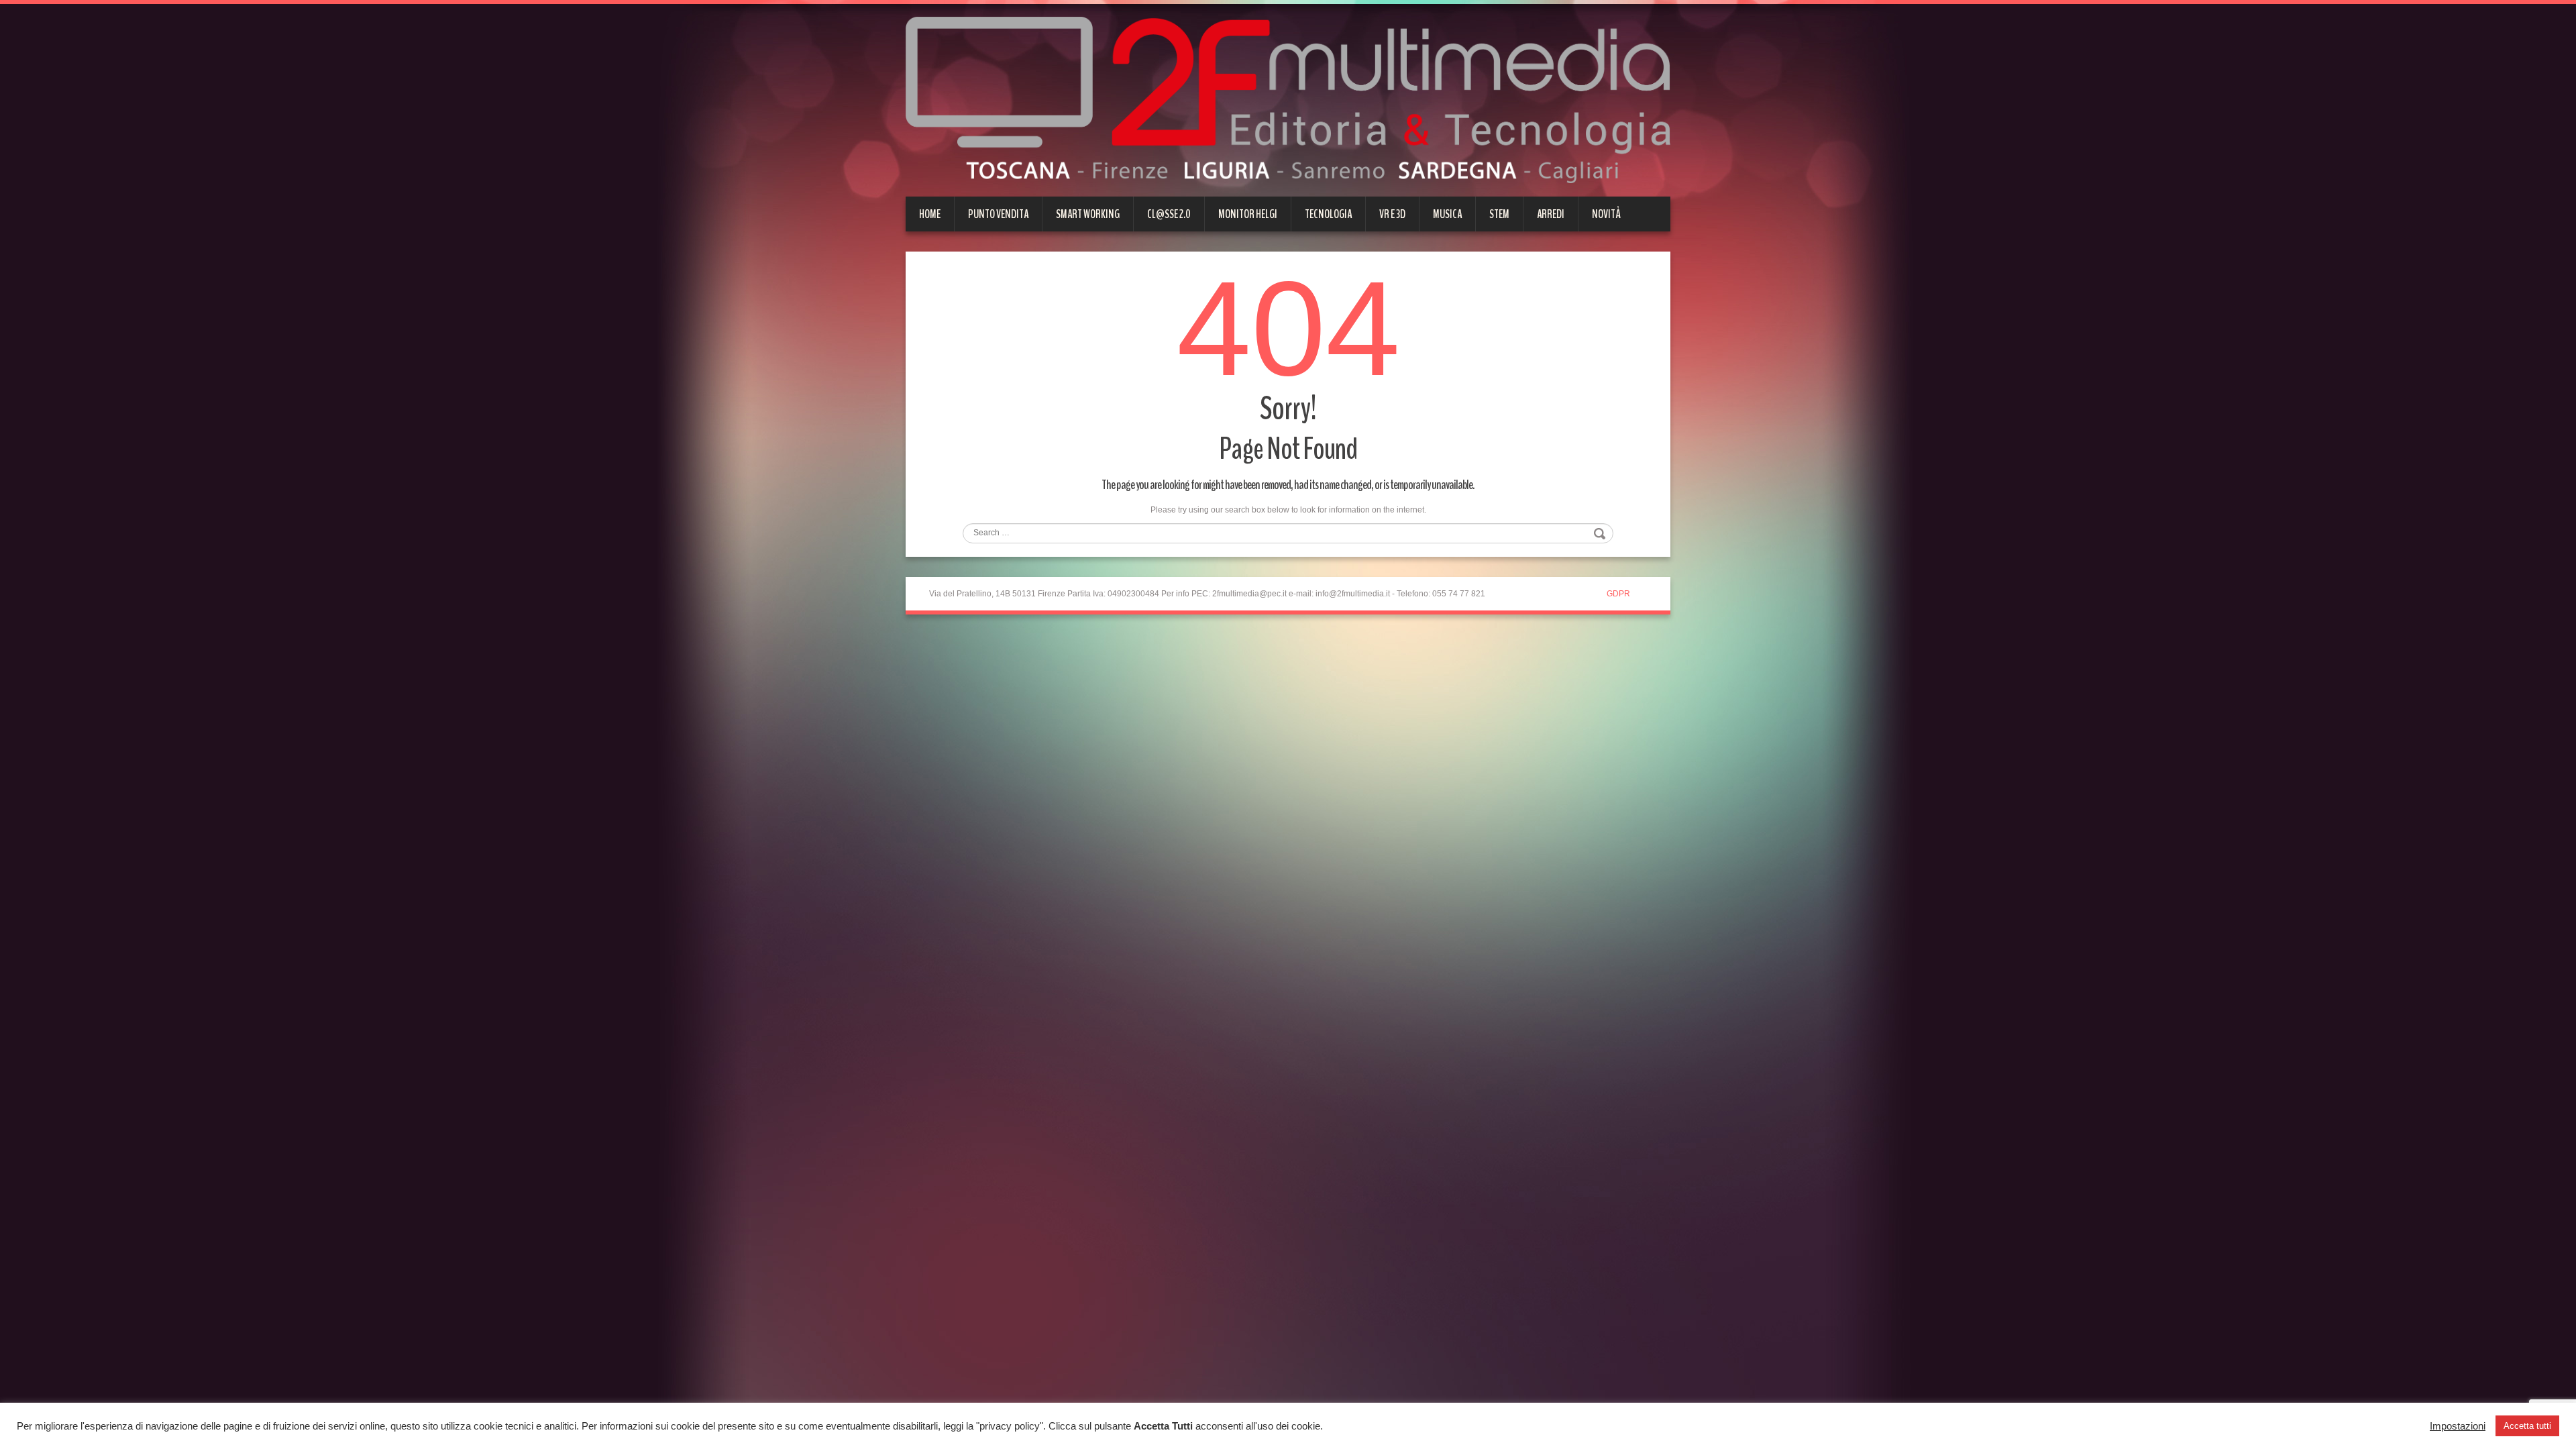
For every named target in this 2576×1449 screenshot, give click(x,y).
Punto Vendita (998, 214)
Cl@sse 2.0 (1169, 214)
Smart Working (1088, 214)
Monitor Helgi (1248, 214)
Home (930, 214)
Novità (1606, 214)
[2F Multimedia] (1288, 99)
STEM (1499, 214)
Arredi (1551, 214)
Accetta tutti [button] (2527, 1426)
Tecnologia (1328, 214)
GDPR (1618, 594)
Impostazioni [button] (2458, 1426)
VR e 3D (1392, 214)
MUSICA (1447, 214)
